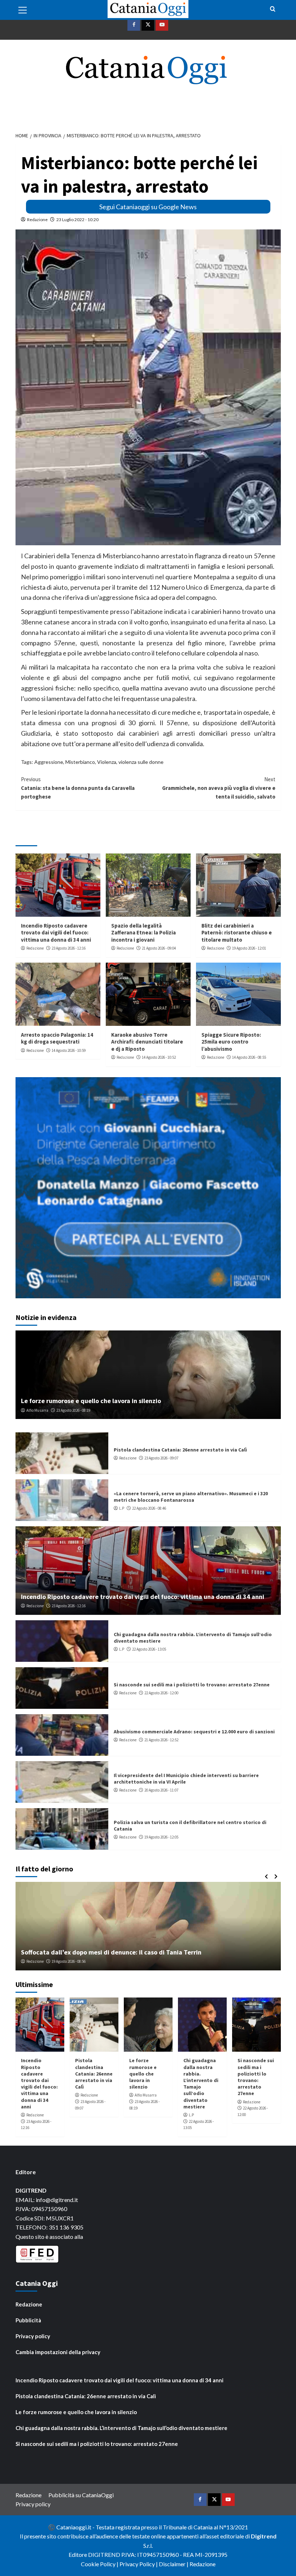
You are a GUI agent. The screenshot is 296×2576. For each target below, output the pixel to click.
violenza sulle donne (141, 762)
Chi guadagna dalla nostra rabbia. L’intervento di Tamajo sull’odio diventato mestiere (201, 2083)
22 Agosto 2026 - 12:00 (161, 1693)
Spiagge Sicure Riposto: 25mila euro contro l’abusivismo (231, 1042)
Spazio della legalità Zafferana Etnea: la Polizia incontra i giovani (143, 933)
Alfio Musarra (37, 1410)
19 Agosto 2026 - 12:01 (249, 948)
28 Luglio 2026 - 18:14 (73, 1961)
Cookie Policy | (100, 2564)
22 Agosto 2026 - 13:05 (149, 1649)
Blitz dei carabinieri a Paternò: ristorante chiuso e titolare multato (237, 933)
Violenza (107, 762)
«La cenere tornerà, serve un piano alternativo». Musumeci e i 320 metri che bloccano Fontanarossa (191, 1497)
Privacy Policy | (139, 2564)
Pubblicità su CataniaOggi (81, 2495)
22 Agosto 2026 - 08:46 (149, 1508)
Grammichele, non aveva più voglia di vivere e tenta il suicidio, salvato (219, 788)
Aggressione (49, 762)
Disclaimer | (174, 2564)
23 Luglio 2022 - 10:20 (77, 220)
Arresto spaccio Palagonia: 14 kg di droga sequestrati (57, 1038)
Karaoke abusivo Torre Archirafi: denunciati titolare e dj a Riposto (147, 1042)
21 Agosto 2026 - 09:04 (159, 948)
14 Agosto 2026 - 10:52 (159, 1057)
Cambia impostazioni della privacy (58, 2352)
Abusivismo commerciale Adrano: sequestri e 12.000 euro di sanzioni (194, 1732)
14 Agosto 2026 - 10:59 (69, 1050)
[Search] (273, 9)
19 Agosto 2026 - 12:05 (161, 1837)
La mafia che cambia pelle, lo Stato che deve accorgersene (106, 1952)
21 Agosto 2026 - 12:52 (161, 1740)
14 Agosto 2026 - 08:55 (249, 1057)
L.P (122, 1508)
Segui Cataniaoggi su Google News (148, 207)
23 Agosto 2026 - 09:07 (161, 1458)
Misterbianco (80, 762)
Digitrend (264, 2536)
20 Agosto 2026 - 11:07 (161, 1790)
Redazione (37, 220)
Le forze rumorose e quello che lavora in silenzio (91, 1401)
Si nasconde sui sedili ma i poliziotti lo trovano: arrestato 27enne (192, 1685)
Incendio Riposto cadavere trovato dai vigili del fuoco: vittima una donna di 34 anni (56, 933)
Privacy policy (33, 2336)
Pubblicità (28, 2320)
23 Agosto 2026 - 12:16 (69, 948)
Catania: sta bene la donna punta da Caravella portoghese (78, 788)
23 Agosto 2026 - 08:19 (73, 1410)
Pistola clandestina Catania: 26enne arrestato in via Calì (180, 1450)
